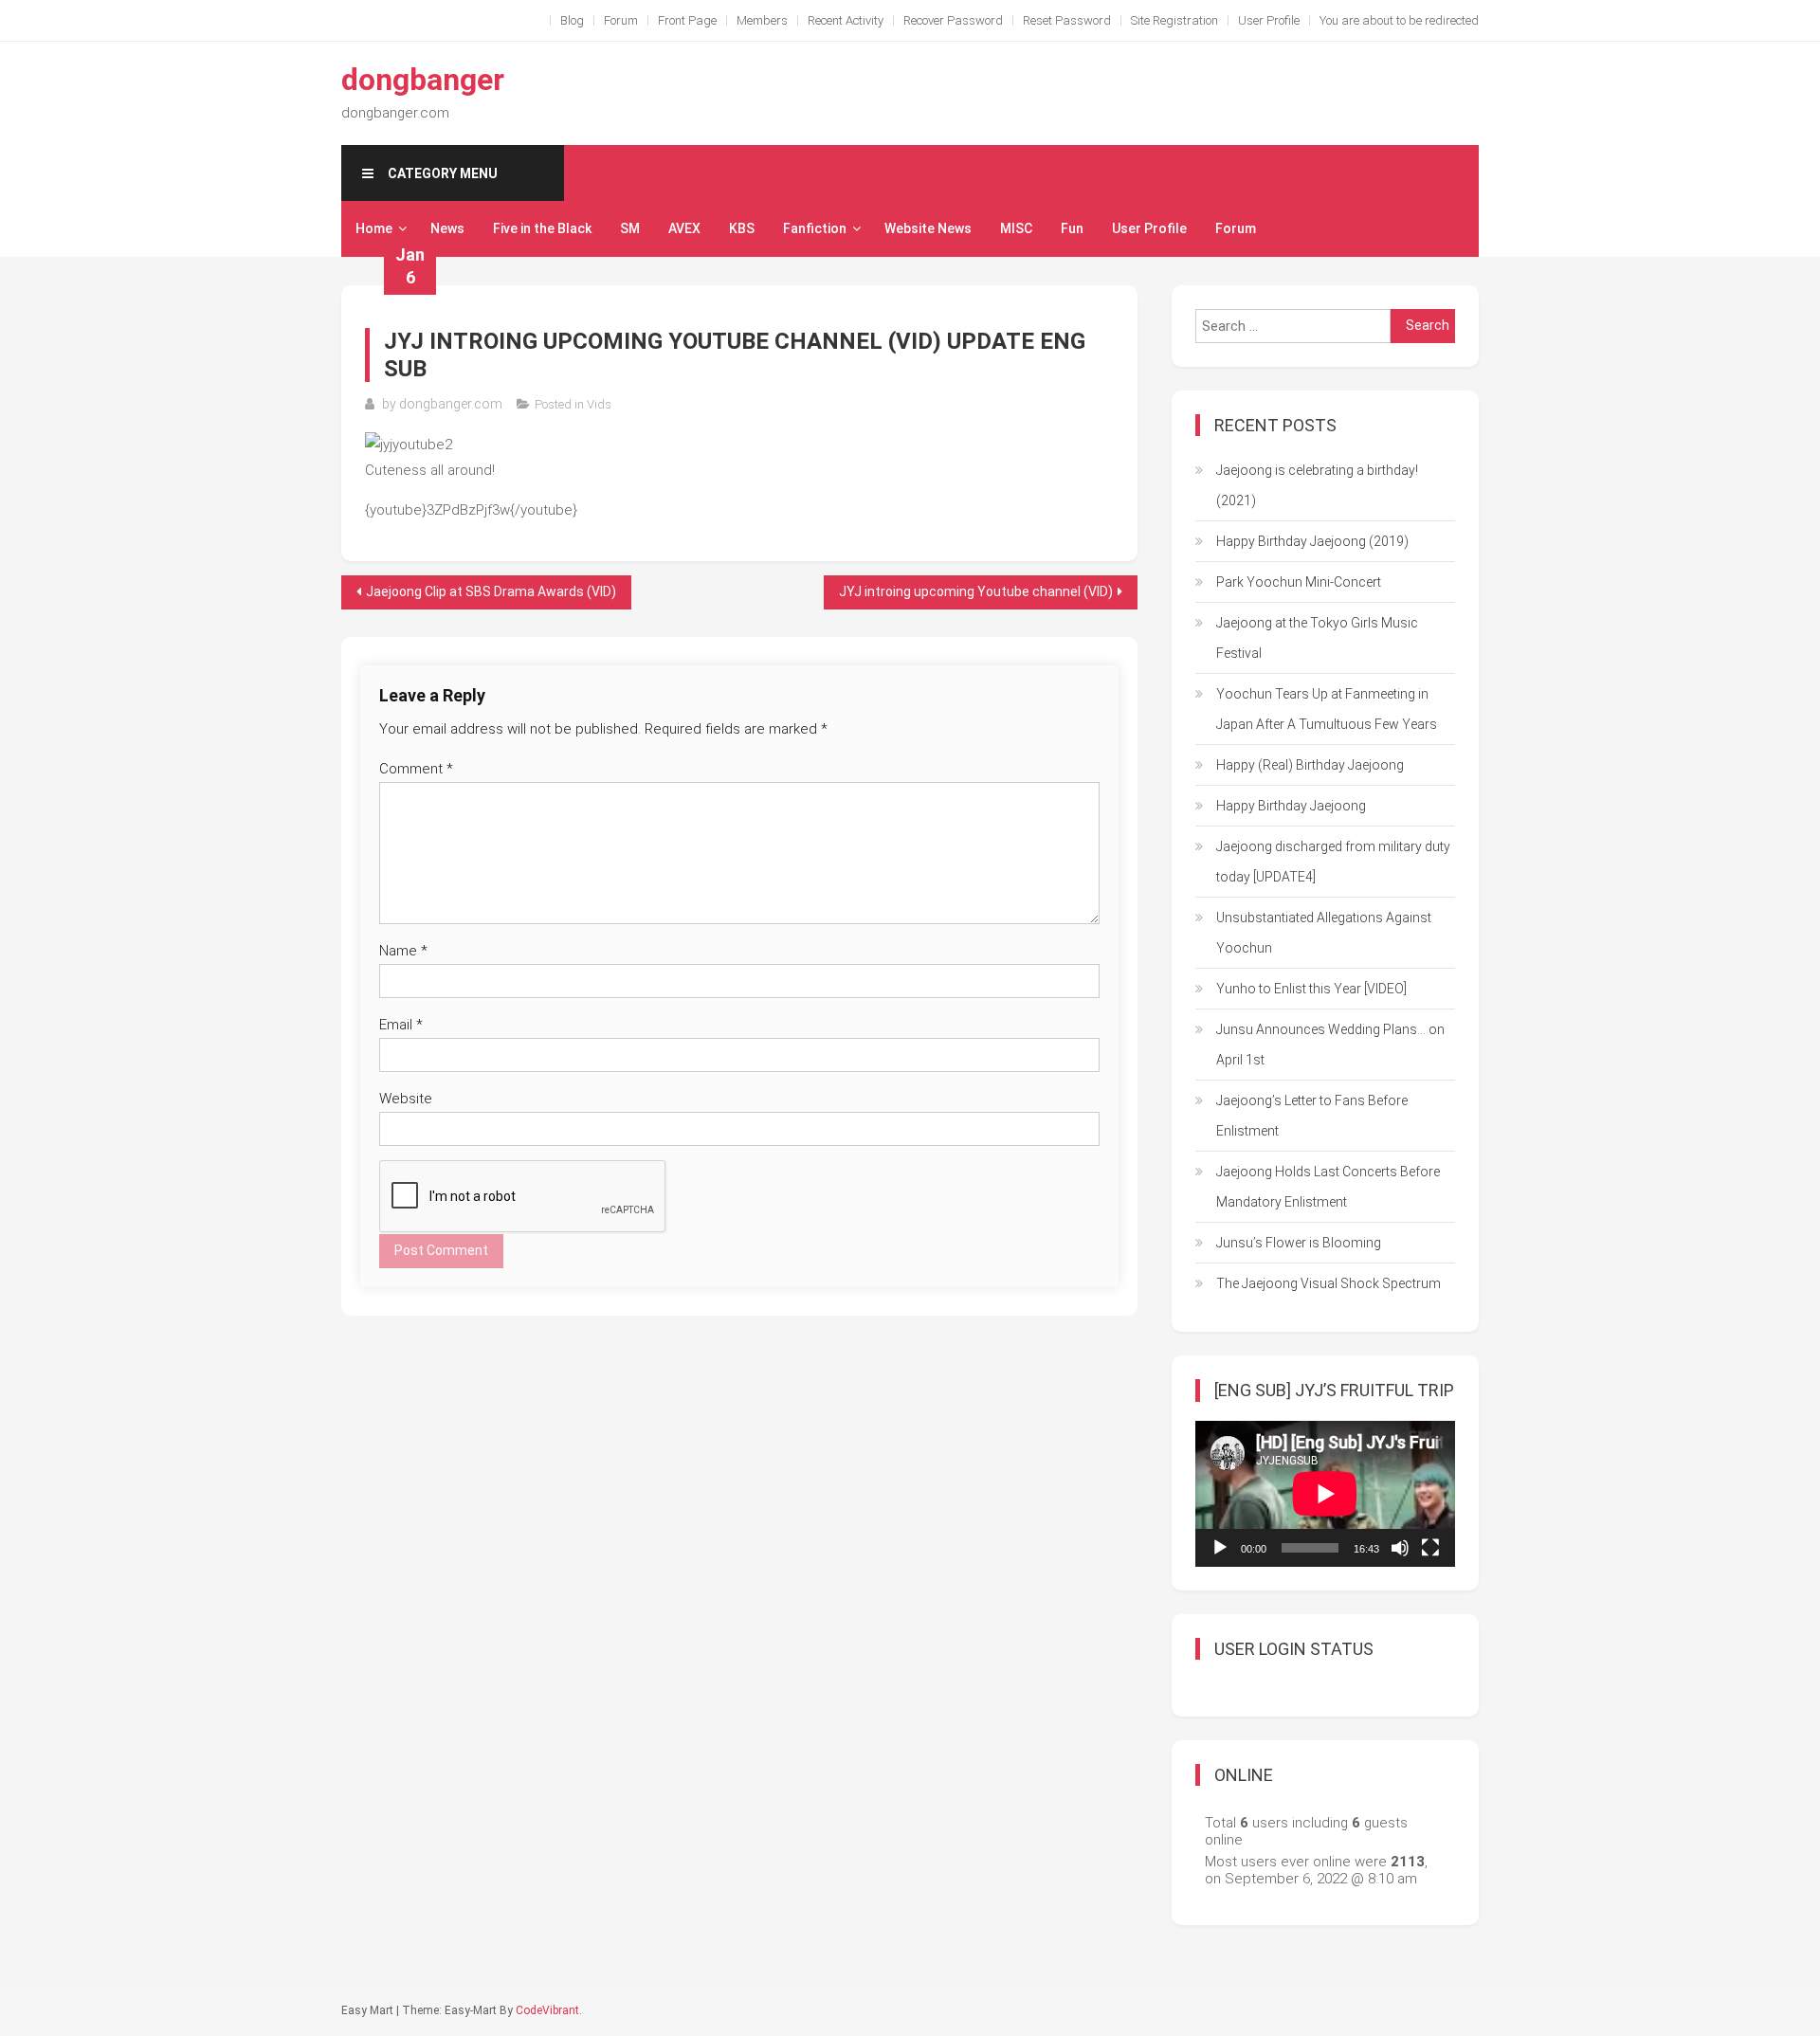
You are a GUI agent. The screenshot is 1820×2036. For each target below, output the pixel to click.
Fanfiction (815, 228)
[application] (1325, 1494)
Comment (416, 769)
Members (762, 20)
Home (374, 228)
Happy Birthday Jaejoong (1291, 806)
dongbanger (423, 80)
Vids (599, 404)
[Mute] (1400, 1548)
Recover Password (953, 20)
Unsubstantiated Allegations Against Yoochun (1324, 933)
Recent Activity (846, 20)
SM (630, 228)
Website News (928, 228)
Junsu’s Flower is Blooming (1299, 1243)
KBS (742, 228)
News (447, 228)
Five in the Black (542, 228)
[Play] (1220, 1548)
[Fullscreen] (1430, 1548)
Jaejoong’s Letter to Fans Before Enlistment (1312, 1116)
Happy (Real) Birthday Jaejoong (1310, 765)
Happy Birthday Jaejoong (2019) (1312, 541)
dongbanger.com (451, 404)
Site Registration (1174, 20)
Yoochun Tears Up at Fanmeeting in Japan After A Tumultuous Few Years (1327, 709)
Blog (572, 20)
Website (406, 1099)
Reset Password (1067, 20)
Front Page (687, 20)
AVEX (684, 228)
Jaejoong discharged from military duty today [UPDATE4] (1333, 862)
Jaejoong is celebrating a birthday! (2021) (1317, 485)
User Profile (1269, 20)
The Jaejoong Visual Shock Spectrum (1329, 1283)
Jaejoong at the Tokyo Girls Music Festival (1317, 638)
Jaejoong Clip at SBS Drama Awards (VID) (491, 591)
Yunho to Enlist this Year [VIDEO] (1311, 989)
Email (401, 1025)
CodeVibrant (547, 2010)
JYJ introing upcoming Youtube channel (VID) (976, 591)
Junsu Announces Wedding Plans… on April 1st (1330, 1045)
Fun (1072, 228)
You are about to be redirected (1399, 20)
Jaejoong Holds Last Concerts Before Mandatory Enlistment (1328, 1187)
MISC (1016, 228)
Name (403, 951)
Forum (621, 20)
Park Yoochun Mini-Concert (1299, 582)
